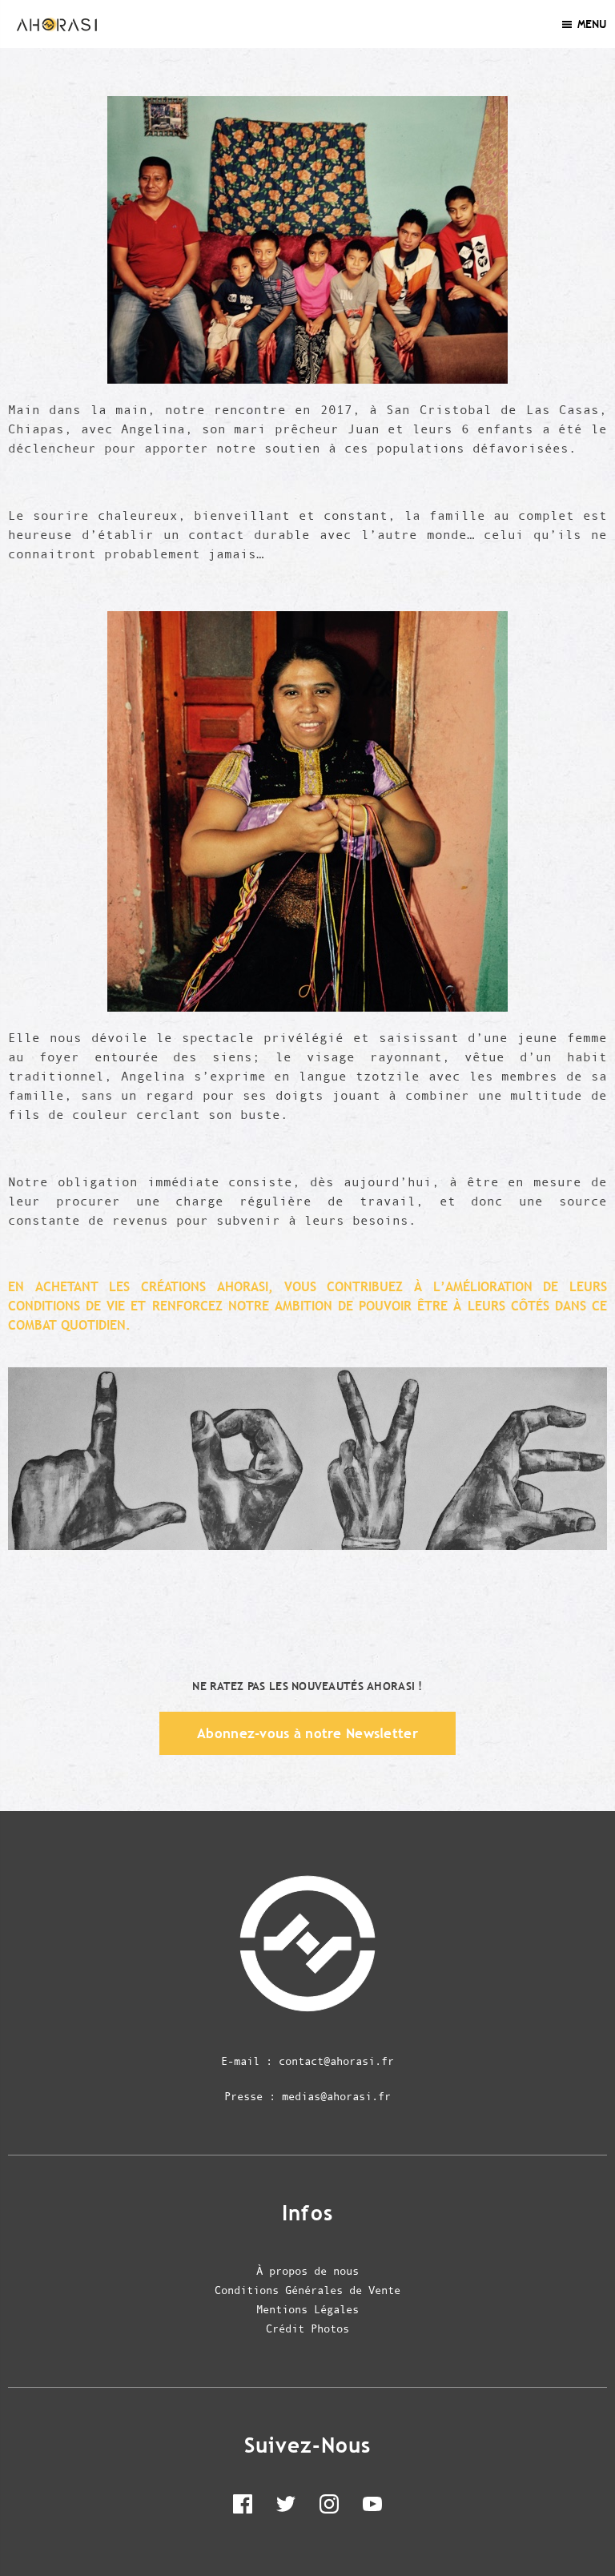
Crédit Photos (307, 2328)
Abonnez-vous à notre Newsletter (307, 1733)
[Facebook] (243, 2507)
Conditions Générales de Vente (307, 2290)
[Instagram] (329, 2507)
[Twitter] (286, 2507)
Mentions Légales (307, 2309)
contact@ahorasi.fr (336, 2061)
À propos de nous (307, 2271)
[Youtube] (372, 2507)
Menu (592, 24)
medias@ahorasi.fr (336, 2096)
